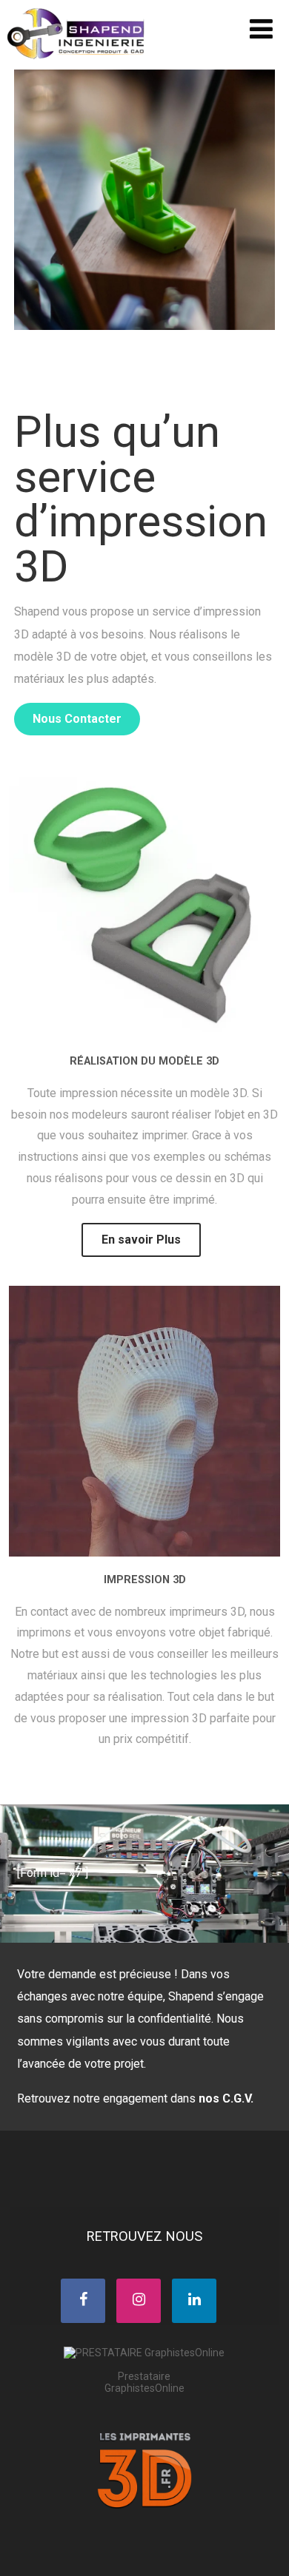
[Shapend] (77, 63)
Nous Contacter (77, 719)
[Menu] (261, 30)
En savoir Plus (141, 1240)
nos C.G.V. (226, 2098)
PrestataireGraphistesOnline (144, 2382)
